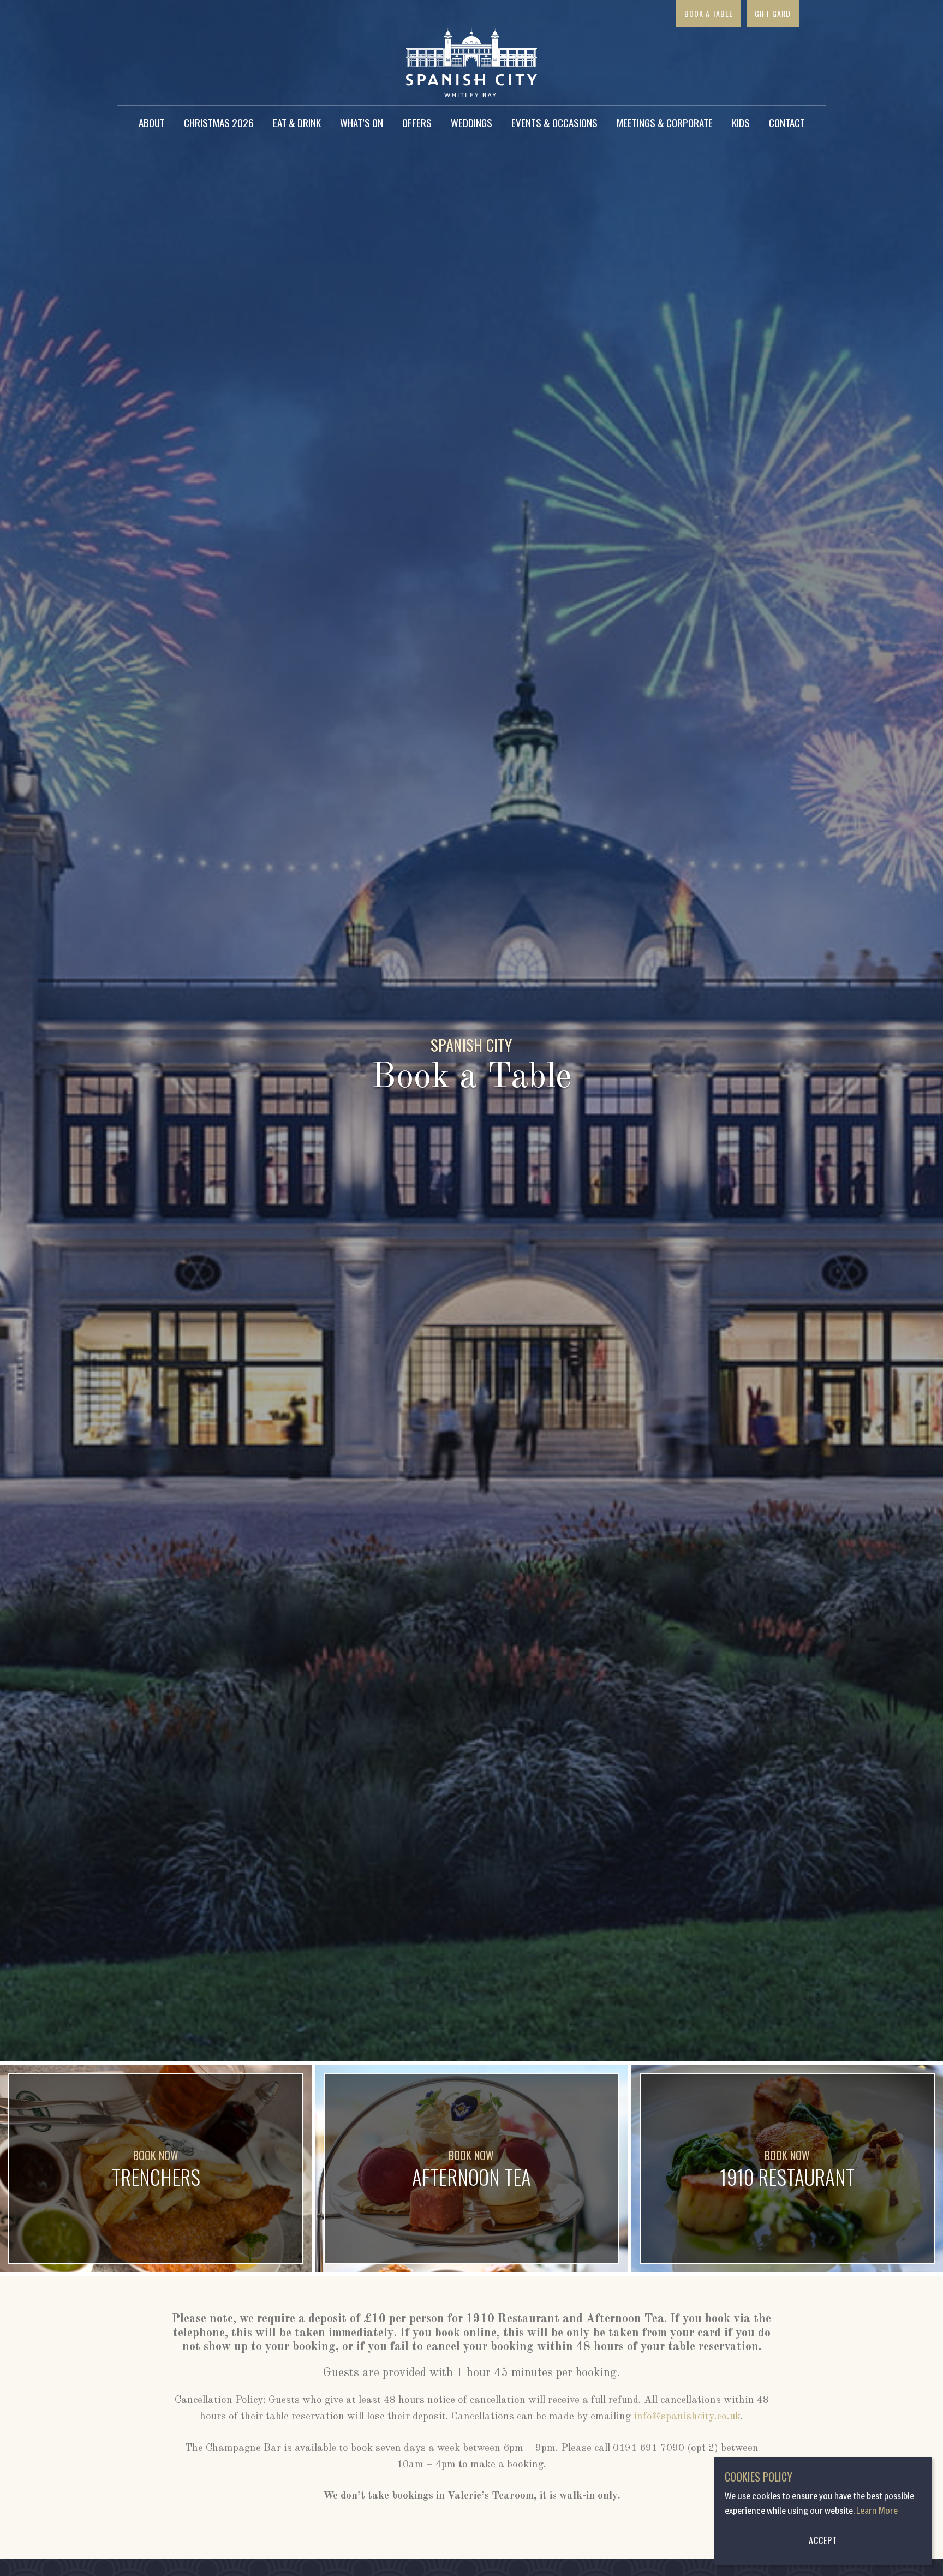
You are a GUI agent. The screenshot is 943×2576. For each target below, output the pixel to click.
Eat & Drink (297, 122)
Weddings (471, 122)
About (152, 122)
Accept (823, 2541)
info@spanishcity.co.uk (687, 2417)
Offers (417, 122)
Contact (787, 122)
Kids (741, 122)
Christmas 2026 (219, 122)
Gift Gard (773, 13)
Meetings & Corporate (665, 122)
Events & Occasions (554, 122)
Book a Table (709, 13)
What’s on (362, 122)
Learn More (877, 2511)
